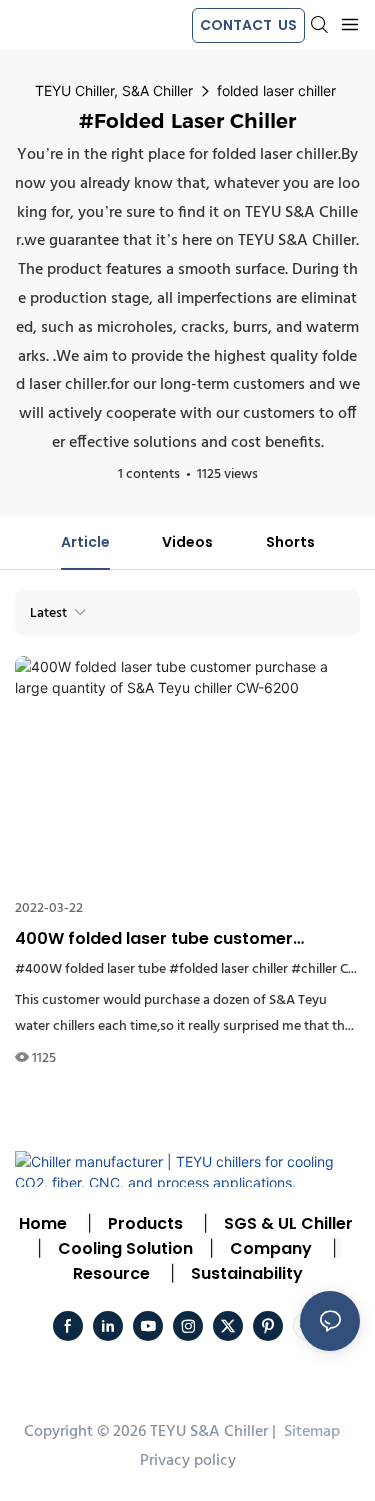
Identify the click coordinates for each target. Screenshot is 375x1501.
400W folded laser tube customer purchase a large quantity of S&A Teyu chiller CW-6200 (174, 939)
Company (271, 1248)
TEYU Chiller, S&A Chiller (114, 90)
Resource (111, 1273)
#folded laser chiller (228, 969)
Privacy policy (188, 1461)
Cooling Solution (125, 1248)
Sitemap (310, 1432)
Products (143, 1223)
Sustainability (247, 1273)
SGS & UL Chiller (288, 1223)
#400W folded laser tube (90, 969)
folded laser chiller (276, 90)
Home (43, 1223)
